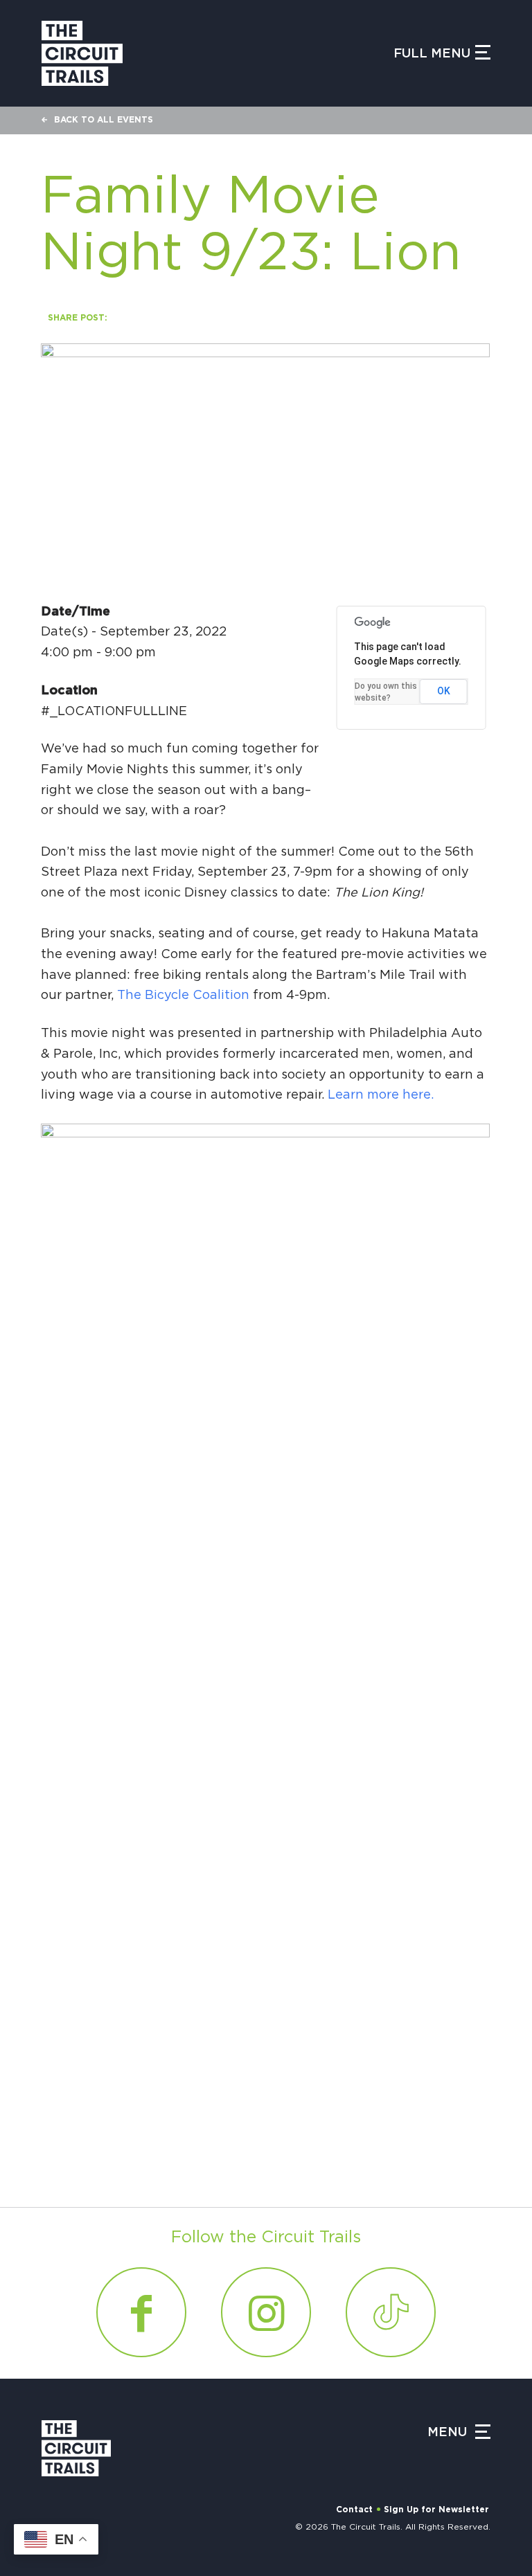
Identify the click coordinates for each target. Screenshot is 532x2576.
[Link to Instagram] (266, 2312)
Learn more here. (381, 1095)
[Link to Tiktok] (391, 2312)
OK (444, 691)
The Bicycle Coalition (183, 996)
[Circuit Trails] (82, 53)
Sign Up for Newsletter (436, 2510)
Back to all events (104, 120)
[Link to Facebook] (141, 2312)
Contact (354, 2510)
